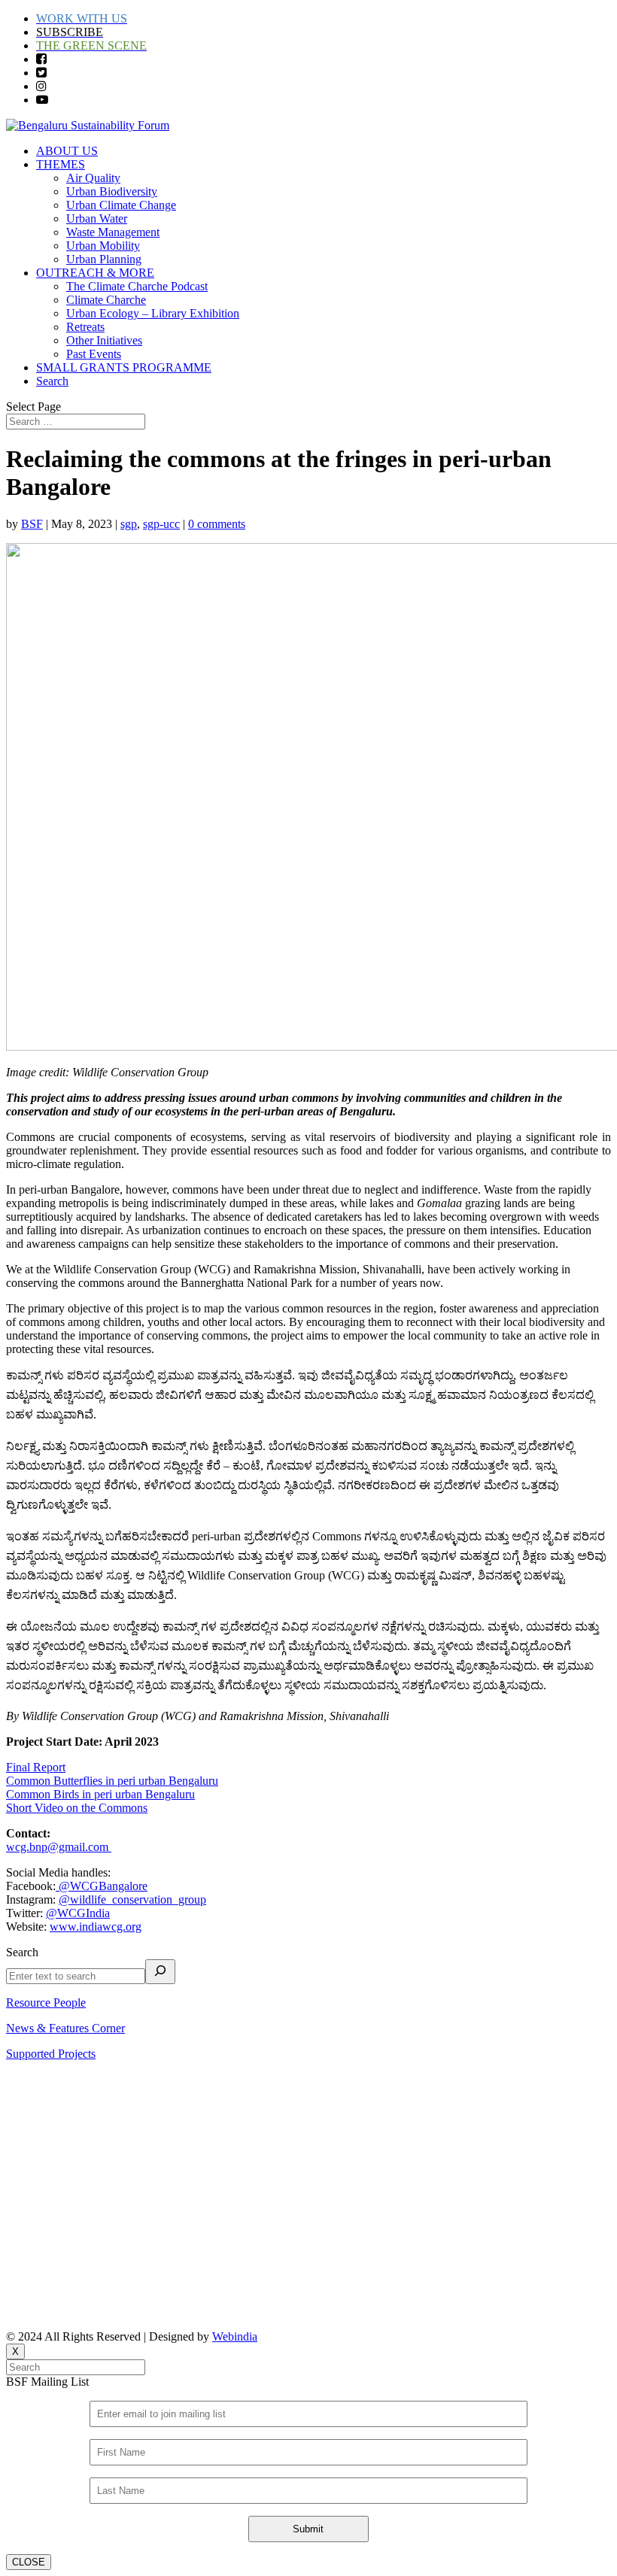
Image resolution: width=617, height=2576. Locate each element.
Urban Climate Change (121, 205)
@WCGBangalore (102, 1886)
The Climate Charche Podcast (137, 286)
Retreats (85, 327)
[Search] (160, 1972)
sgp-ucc (161, 524)
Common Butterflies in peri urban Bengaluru (112, 1781)
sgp (129, 524)
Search (52, 381)
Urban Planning (104, 259)
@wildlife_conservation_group (132, 1899)
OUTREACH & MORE (95, 273)
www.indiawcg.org (96, 1927)
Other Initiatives (104, 340)
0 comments (217, 524)
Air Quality (93, 178)
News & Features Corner (65, 2028)
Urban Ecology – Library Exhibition (153, 313)
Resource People (46, 2003)
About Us (29, 2093)
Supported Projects (51, 2054)
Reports (24, 2118)
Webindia (235, 2336)
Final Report (36, 1767)
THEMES (61, 164)
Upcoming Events (49, 2144)
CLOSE (29, 2562)
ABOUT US (67, 151)
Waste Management (113, 232)
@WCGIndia (78, 1913)
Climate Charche (106, 300)
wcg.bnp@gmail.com (59, 1847)
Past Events (94, 354)
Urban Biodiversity (112, 191)
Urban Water (97, 218)
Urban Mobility (103, 246)
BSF (32, 524)
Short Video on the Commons (77, 1808)
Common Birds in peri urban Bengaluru (100, 1794)
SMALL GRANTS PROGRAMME (124, 367)
